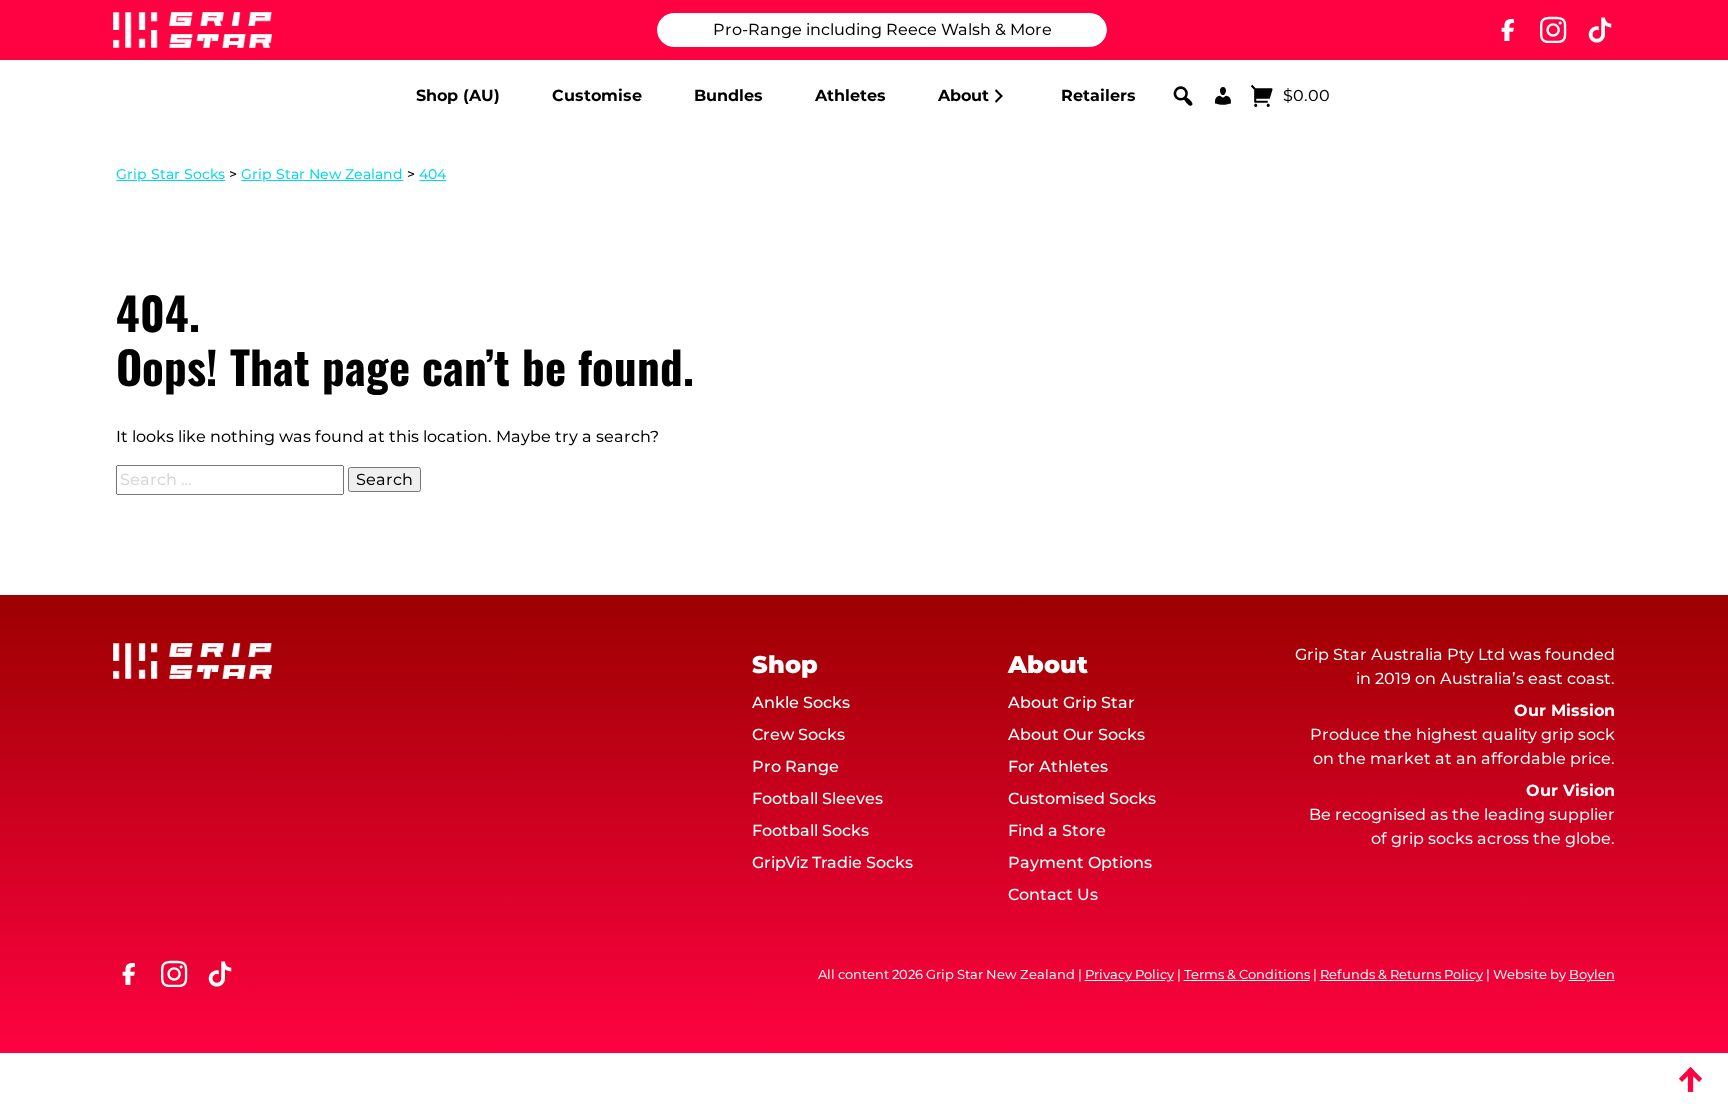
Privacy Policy (1129, 974)
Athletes (850, 95)
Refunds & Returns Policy (1401, 974)
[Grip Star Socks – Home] (192, 30)
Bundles (728, 95)
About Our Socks (1076, 734)
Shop (785, 664)
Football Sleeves (817, 798)
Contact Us (1053, 894)
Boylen (1592, 974)
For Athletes (1058, 766)
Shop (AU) (458, 95)
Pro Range (795, 766)
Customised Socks (1082, 798)
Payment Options (1080, 862)
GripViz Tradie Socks (832, 862)
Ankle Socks (801, 702)
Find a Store (1057, 830)
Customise (597, 95)
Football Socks (810, 830)
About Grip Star (1071, 702)
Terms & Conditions (1247, 974)
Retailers (1098, 95)
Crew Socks (798, 734)
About (963, 95)
